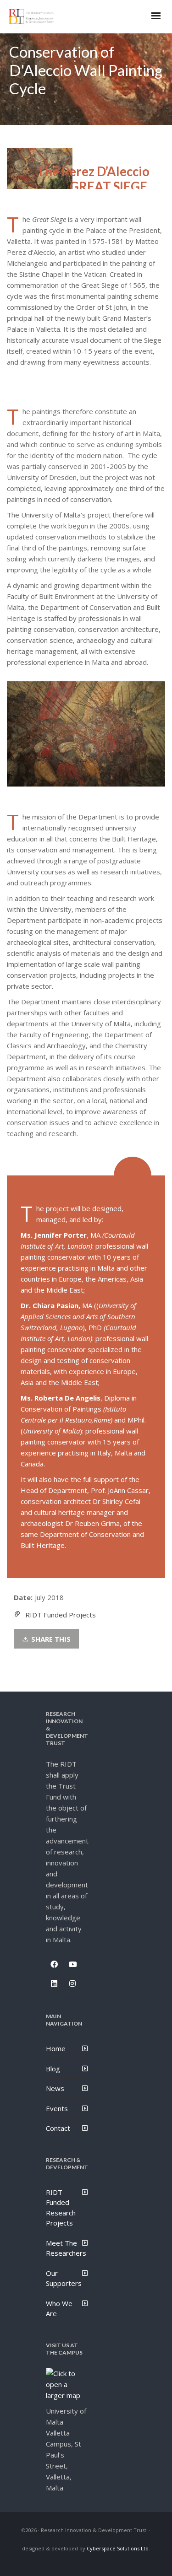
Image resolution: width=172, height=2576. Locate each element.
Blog (53, 2069)
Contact (58, 2128)
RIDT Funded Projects (61, 1615)
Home (56, 2048)
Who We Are (59, 2309)
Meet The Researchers (66, 2248)
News (55, 2088)
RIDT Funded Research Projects (61, 2208)
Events (57, 2108)
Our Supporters (64, 2278)
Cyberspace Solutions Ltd (118, 2548)
